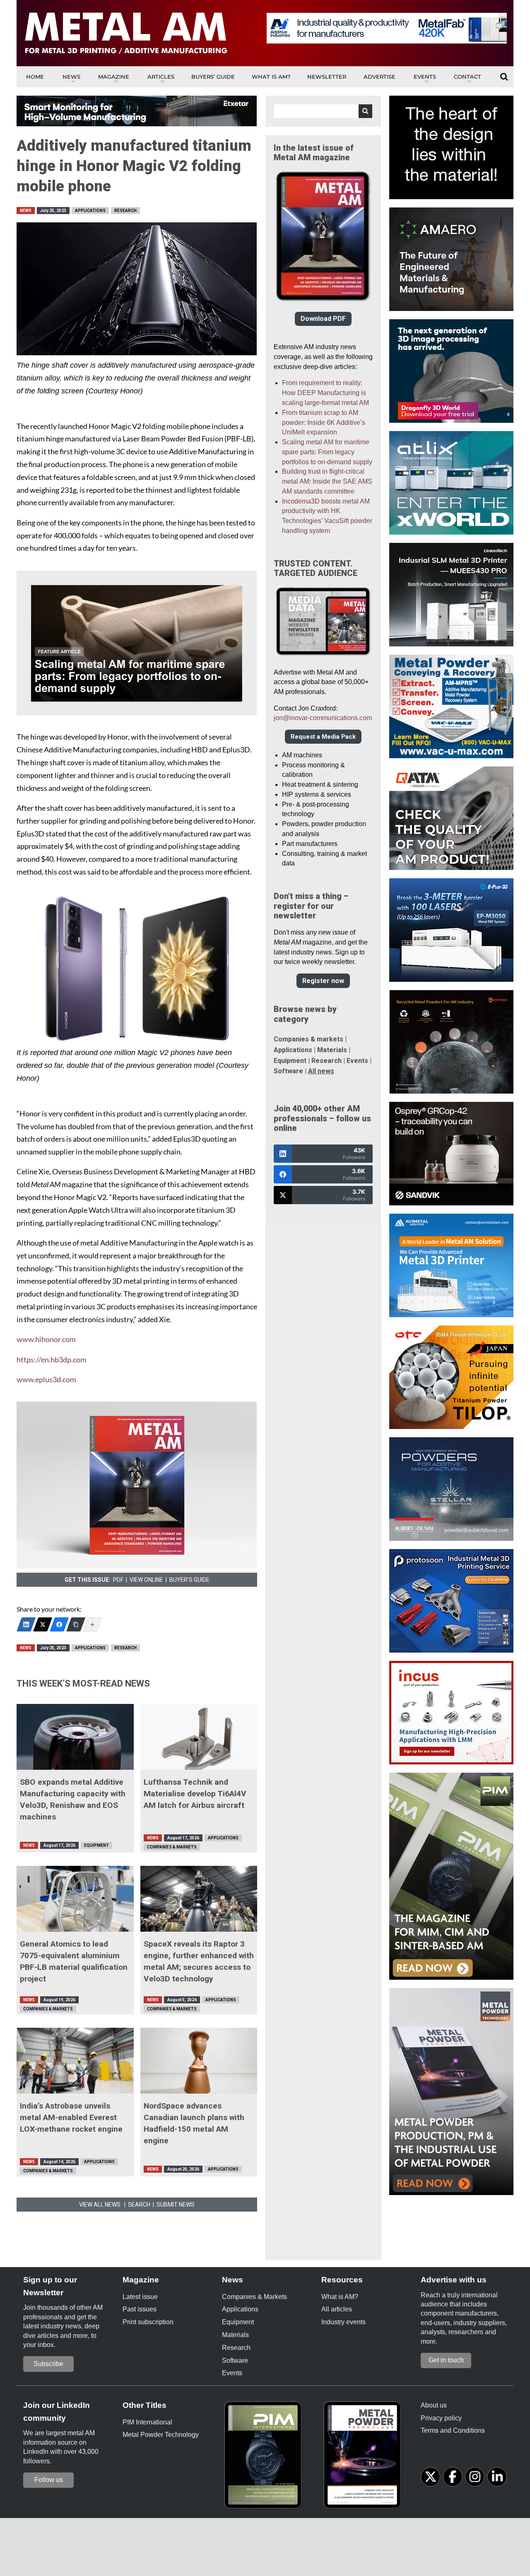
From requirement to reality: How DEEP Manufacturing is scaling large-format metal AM (325, 393)
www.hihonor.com (46, 1339)
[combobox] (323, 111)
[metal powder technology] (364, 2458)
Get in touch (446, 2360)
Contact (467, 77)
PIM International (147, 2422)
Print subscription (148, 2322)
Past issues (140, 2309)
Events (425, 77)
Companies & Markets (172, 1847)
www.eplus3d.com (46, 1380)
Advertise (379, 77)
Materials (332, 1050)
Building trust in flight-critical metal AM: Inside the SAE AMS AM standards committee (327, 481)
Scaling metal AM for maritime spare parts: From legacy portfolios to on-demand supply (327, 452)
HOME (35, 77)
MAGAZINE (114, 77)
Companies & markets (308, 1039)
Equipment (96, 1845)
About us (434, 2405)
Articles (161, 77)
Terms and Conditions (453, 2430)
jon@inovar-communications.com (323, 718)
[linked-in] (497, 2477)
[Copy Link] (76, 1624)
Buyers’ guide (213, 77)
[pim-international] (265, 2458)
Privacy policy (441, 2418)
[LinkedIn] (26, 1624)
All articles (337, 2309)
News (71, 77)
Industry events (343, 2322)
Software (288, 1071)
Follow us (49, 2480)
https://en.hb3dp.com (52, 1360)
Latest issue (140, 2297)
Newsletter (327, 77)
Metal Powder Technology (161, 2435)
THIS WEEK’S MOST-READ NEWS (83, 1683)
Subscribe (48, 2364)
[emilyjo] (59, 1624)
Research (125, 211)
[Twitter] (43, 1624)
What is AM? (271, 77)
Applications (90, 211)
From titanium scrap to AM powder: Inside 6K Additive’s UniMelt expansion (324, 423)
